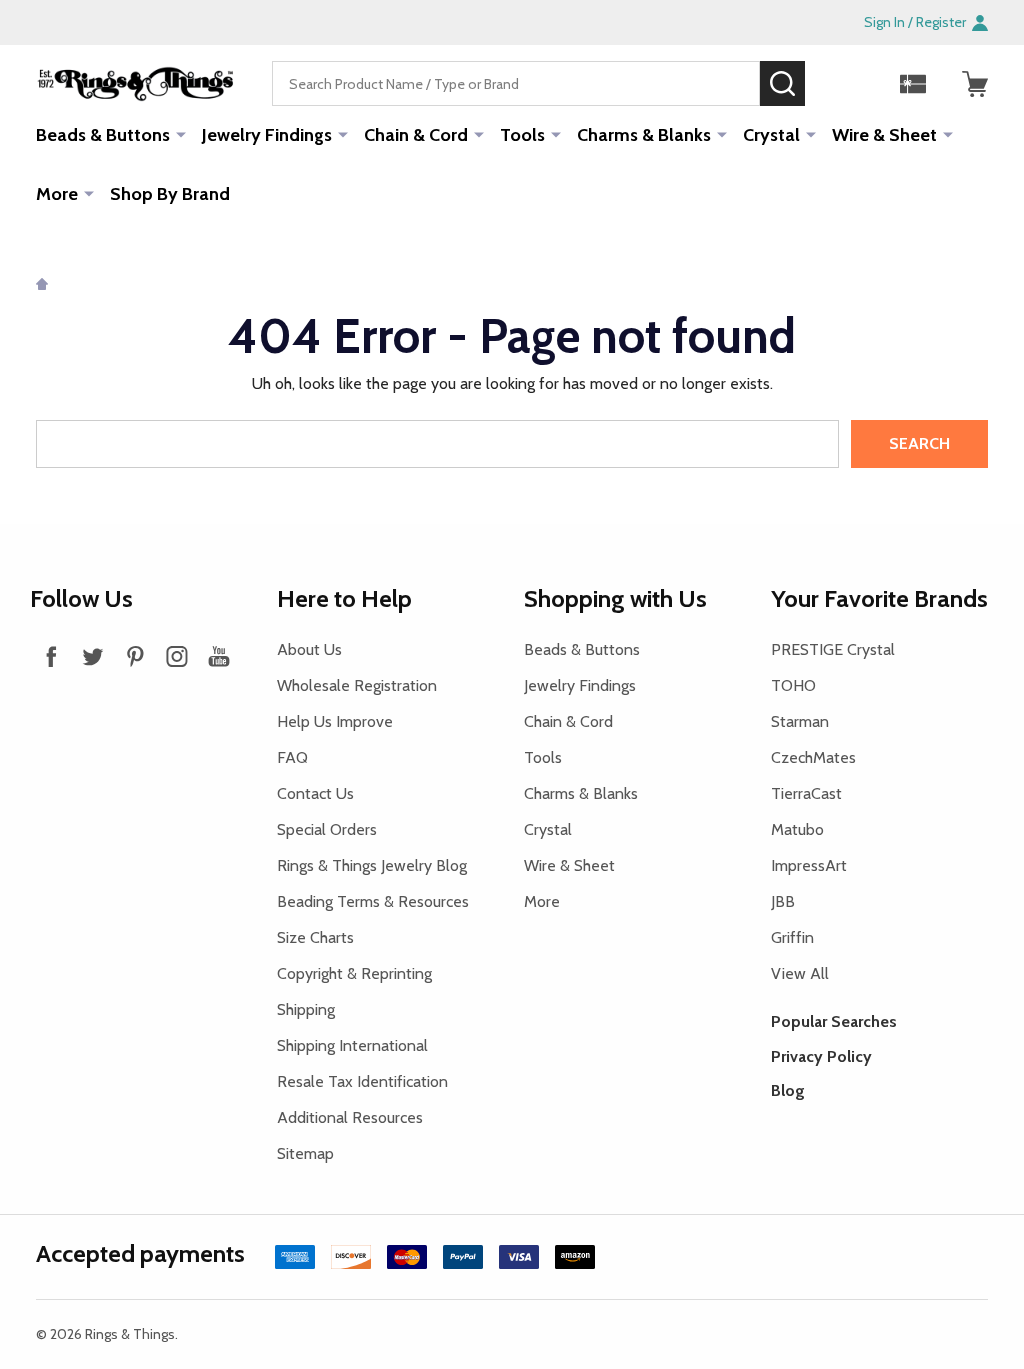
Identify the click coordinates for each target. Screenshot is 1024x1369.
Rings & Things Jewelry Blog (372, 865)
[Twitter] (93, 656)
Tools (522, 135)
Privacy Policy (821, 1056)
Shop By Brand (170, 194)
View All (800, 973)
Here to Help (344, 598)
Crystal (771, 135)
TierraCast (806, 793)
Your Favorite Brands (879, 598)
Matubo (797, 829)
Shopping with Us (615, 598)
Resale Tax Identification (362, 1081)
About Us (309, 649)
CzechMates (813, 757)
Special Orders (327, 829)
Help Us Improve (335, 721)
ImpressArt (809, 865)
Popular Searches (834, 1021)
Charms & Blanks (644, 135)
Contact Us (315, 793)
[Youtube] (219, 656)
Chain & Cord (416, 135)
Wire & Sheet (884, 135)
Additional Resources (350, 1117)
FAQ (292, 757)
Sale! (835, 83)
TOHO (793, 685)
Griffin (792, 937)
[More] (181, 134)
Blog (788, 1090)
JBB (783, 901)
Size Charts (315, 937)
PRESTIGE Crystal (833, 649)
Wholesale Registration (357, 685)
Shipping (306, 1009)
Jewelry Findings (267, 135)
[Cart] (975, 84)
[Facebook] (51, 656)
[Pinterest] (135, 656)
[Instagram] (177, 656)
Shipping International (352, 1045)
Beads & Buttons (103, 135)
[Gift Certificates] (913, 84)
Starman (800, 721)
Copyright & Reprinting (354, 973)
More (57, 194)
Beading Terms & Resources (373, 901)
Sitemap (305, 1153)
